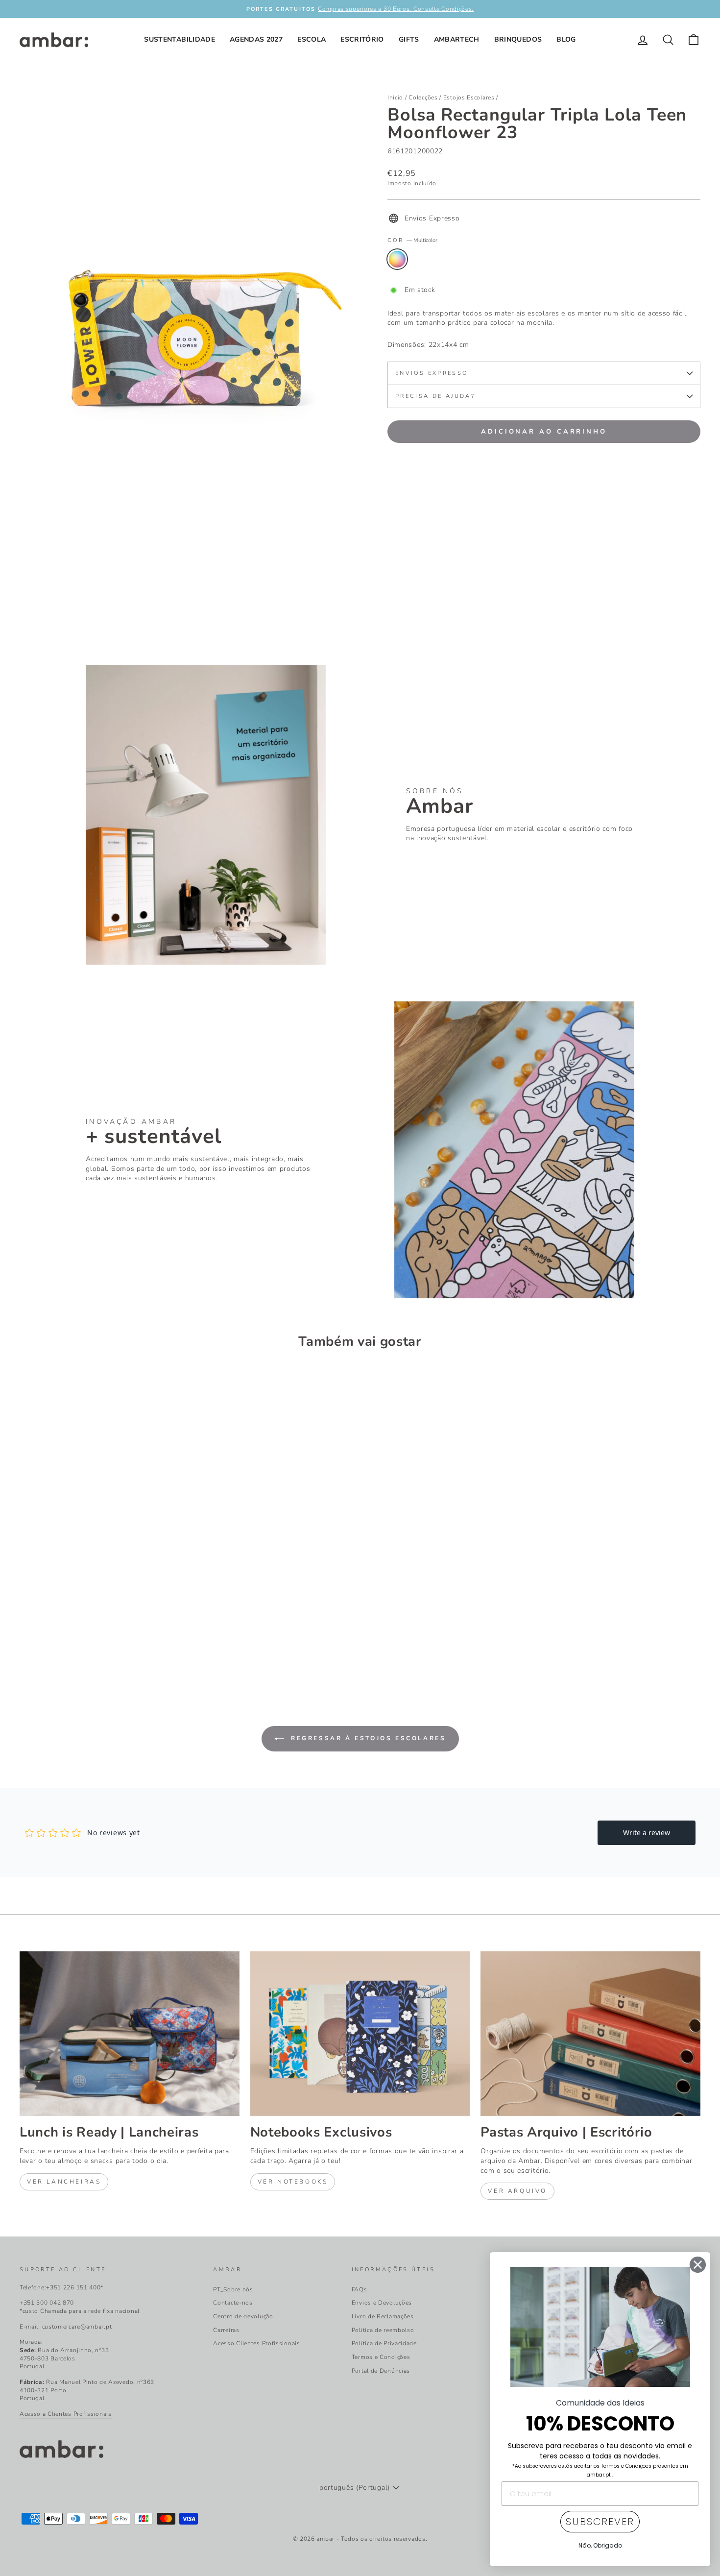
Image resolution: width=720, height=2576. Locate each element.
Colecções (423, 97)
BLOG (566, 39)
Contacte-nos (233, 2303)
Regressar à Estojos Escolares (367, 1738)
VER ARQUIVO (517, 2191)
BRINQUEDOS (518, 39)
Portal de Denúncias (381, 2371)
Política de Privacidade (384, 2343)
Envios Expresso (432, 373)
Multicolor (397, 259)
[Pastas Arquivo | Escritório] (590, 2034)
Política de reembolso (383, 2330)
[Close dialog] (698, 2265)
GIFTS (409, 39)
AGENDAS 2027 (256, 39)
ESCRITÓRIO (362, 39)
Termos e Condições (381, 2357)
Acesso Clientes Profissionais (256, 2343)
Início (395, 97)
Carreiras (226, 2330)
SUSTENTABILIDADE (180, 39)
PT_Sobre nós (233, 2289)
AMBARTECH (457, 39)
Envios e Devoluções (382, 2303)
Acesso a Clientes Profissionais (66, 2414)
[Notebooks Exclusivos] (360, 2034)
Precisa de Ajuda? (435, 396)
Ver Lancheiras (64, 2182)
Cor (412, 240)
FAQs (360, 2289)
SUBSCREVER (600, 2522)
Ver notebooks (293, 2182)
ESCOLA (312, 39)
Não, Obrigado (600, 2545)
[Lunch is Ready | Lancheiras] (130, 2034)
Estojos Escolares (469, 97)
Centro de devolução (243, 2316)
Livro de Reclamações (383, 2316)
